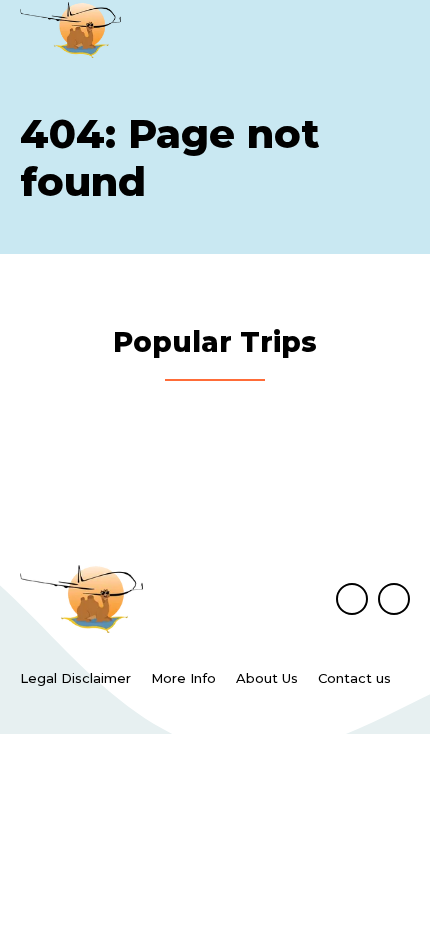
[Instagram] (394, 599)
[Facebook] (352, 599)
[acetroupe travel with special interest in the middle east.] (70, 30)
